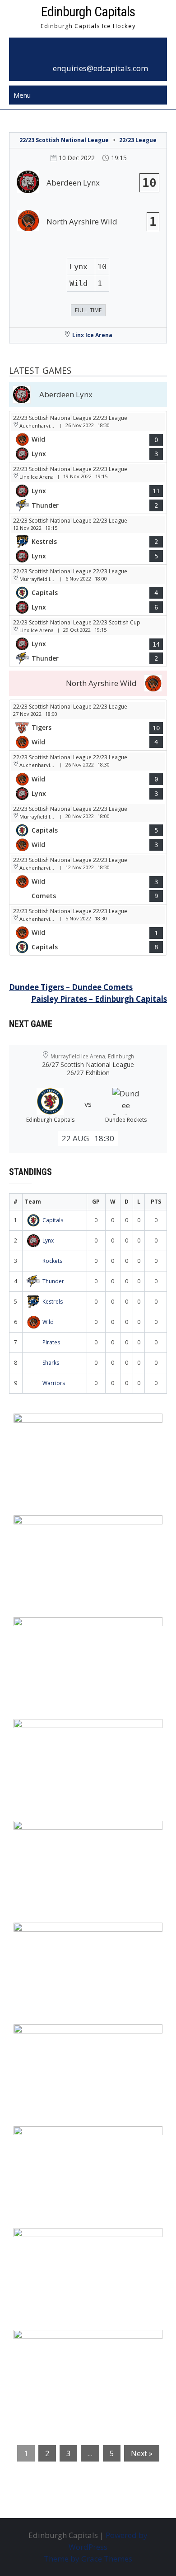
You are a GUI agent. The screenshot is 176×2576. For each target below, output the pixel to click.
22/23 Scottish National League (64, 140)
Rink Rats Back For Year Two (73, 1528)
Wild (48, 1322)
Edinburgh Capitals (88, 12)
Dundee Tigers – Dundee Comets (71, 987)
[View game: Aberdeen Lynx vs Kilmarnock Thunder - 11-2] (88, 488)
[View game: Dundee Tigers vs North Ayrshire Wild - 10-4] (88, 725)
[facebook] (78, 53)
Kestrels (53, 1302)
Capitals (53, 1220)
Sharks (51, 1363)
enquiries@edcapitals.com (100, 68)
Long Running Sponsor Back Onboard (91, 1935)
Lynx (48, 1240)
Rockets (52, 1261)
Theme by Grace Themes (88, 2559)
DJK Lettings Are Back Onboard (79, 1426)
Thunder (53, 1281)
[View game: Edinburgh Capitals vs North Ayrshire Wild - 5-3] (88, 828)
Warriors (54, 1383)
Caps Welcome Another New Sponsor (90, 1630)
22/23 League (138, 140)
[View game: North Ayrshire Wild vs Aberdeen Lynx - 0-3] (88, 437)
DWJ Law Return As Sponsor (72, 1833)
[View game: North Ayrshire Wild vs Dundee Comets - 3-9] (88, 879)
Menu (22, 95)
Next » (142, 2453)
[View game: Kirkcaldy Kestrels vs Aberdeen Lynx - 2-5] (88, 539)
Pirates (51, 1342)
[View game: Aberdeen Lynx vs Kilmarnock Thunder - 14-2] (88, 641)
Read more (79, 1478)
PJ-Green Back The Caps (64, 2037)
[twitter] (98, 53)
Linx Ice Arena (92, 335)
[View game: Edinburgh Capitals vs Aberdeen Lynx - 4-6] (88, 590)
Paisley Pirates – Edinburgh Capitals (99, 999)
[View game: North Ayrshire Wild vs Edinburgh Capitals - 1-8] (88, 930)
